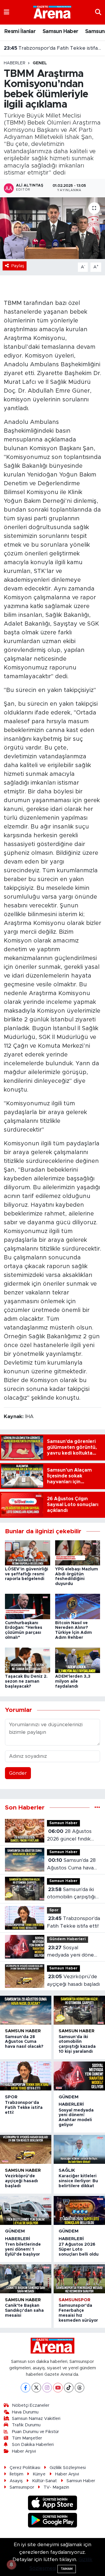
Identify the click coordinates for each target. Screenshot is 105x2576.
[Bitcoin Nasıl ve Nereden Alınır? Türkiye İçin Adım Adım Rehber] (78, 1606)
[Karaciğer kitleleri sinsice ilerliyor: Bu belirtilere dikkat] (79, 2149)
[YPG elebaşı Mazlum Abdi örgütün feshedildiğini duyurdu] (78, 1552)
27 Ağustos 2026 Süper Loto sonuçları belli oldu (79, 2249)
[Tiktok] (69, 2388)
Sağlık (67, 2170)
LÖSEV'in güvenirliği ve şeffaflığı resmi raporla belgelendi (27, 1574)
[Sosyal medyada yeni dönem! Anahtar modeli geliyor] (79, 2076)
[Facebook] (26, 2388)
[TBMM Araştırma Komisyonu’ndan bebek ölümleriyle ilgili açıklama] (52, 228)
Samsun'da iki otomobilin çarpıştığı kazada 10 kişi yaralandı (71, 1894)
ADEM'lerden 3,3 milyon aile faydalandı (73, 1681)
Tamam (67, 2569)
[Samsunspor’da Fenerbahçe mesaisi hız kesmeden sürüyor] (79, 2279)
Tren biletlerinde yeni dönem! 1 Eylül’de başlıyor (23, 2249)
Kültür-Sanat (44, 2481)
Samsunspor (75, 2300)
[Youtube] (58, 2388)
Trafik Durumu (26, 2425)
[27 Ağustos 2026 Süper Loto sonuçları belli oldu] (79, 2210)
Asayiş (16, 2481)
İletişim (16, 2474)
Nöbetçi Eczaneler (31, 2405)
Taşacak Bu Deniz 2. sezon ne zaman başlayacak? (26, 1681)
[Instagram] (47, 2388)
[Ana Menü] (7, 12)
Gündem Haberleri (68, 1939)
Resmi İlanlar (20, 32)
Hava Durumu (25, 2412)
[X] (36, 2388)
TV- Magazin (56, 2487)
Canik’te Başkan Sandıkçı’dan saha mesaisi (24, 2311)
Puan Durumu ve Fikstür (35, 2432)
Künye (39, 2474)
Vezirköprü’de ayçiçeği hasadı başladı (73, 1980)
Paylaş (18, 266)
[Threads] (79, 2388)
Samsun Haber (61, 32)
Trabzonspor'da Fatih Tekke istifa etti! (73, 1922)
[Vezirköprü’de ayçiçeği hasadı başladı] (26, 2149)
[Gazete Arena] (52, 12)
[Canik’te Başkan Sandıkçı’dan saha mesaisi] (26, 2279)
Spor (54, 1910)
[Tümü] (97, 1808)
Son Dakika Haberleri (33, 2445)
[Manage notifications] (11, 2565)
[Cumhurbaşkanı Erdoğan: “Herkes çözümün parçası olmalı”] (28, 1606)
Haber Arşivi (24, 2451)
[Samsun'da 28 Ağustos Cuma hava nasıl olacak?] (26, 2010)
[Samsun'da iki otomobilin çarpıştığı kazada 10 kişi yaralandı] (79, 2010)
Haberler (15, 63)
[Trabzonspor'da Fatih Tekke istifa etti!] (26, 2076)
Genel (40, 63)
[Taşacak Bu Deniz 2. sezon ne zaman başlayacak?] (28, 1660)
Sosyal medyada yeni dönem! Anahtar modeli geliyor (53, 48)
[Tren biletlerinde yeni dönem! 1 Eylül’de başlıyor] (26, 2210)
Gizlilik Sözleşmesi (68, 2468)
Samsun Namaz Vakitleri (36, 2419)
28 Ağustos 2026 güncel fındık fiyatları (69, 1836)
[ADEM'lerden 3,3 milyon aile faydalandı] (78, 1660)
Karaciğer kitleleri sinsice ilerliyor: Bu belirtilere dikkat (78, 2181)
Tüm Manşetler (27, 2438)
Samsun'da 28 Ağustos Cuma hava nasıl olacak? (71, 1865)
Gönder (18, 1773)
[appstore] (53, 2504)
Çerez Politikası (25, 2468)
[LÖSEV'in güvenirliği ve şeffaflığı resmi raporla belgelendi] (28, 1552)
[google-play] (53, 2521)
